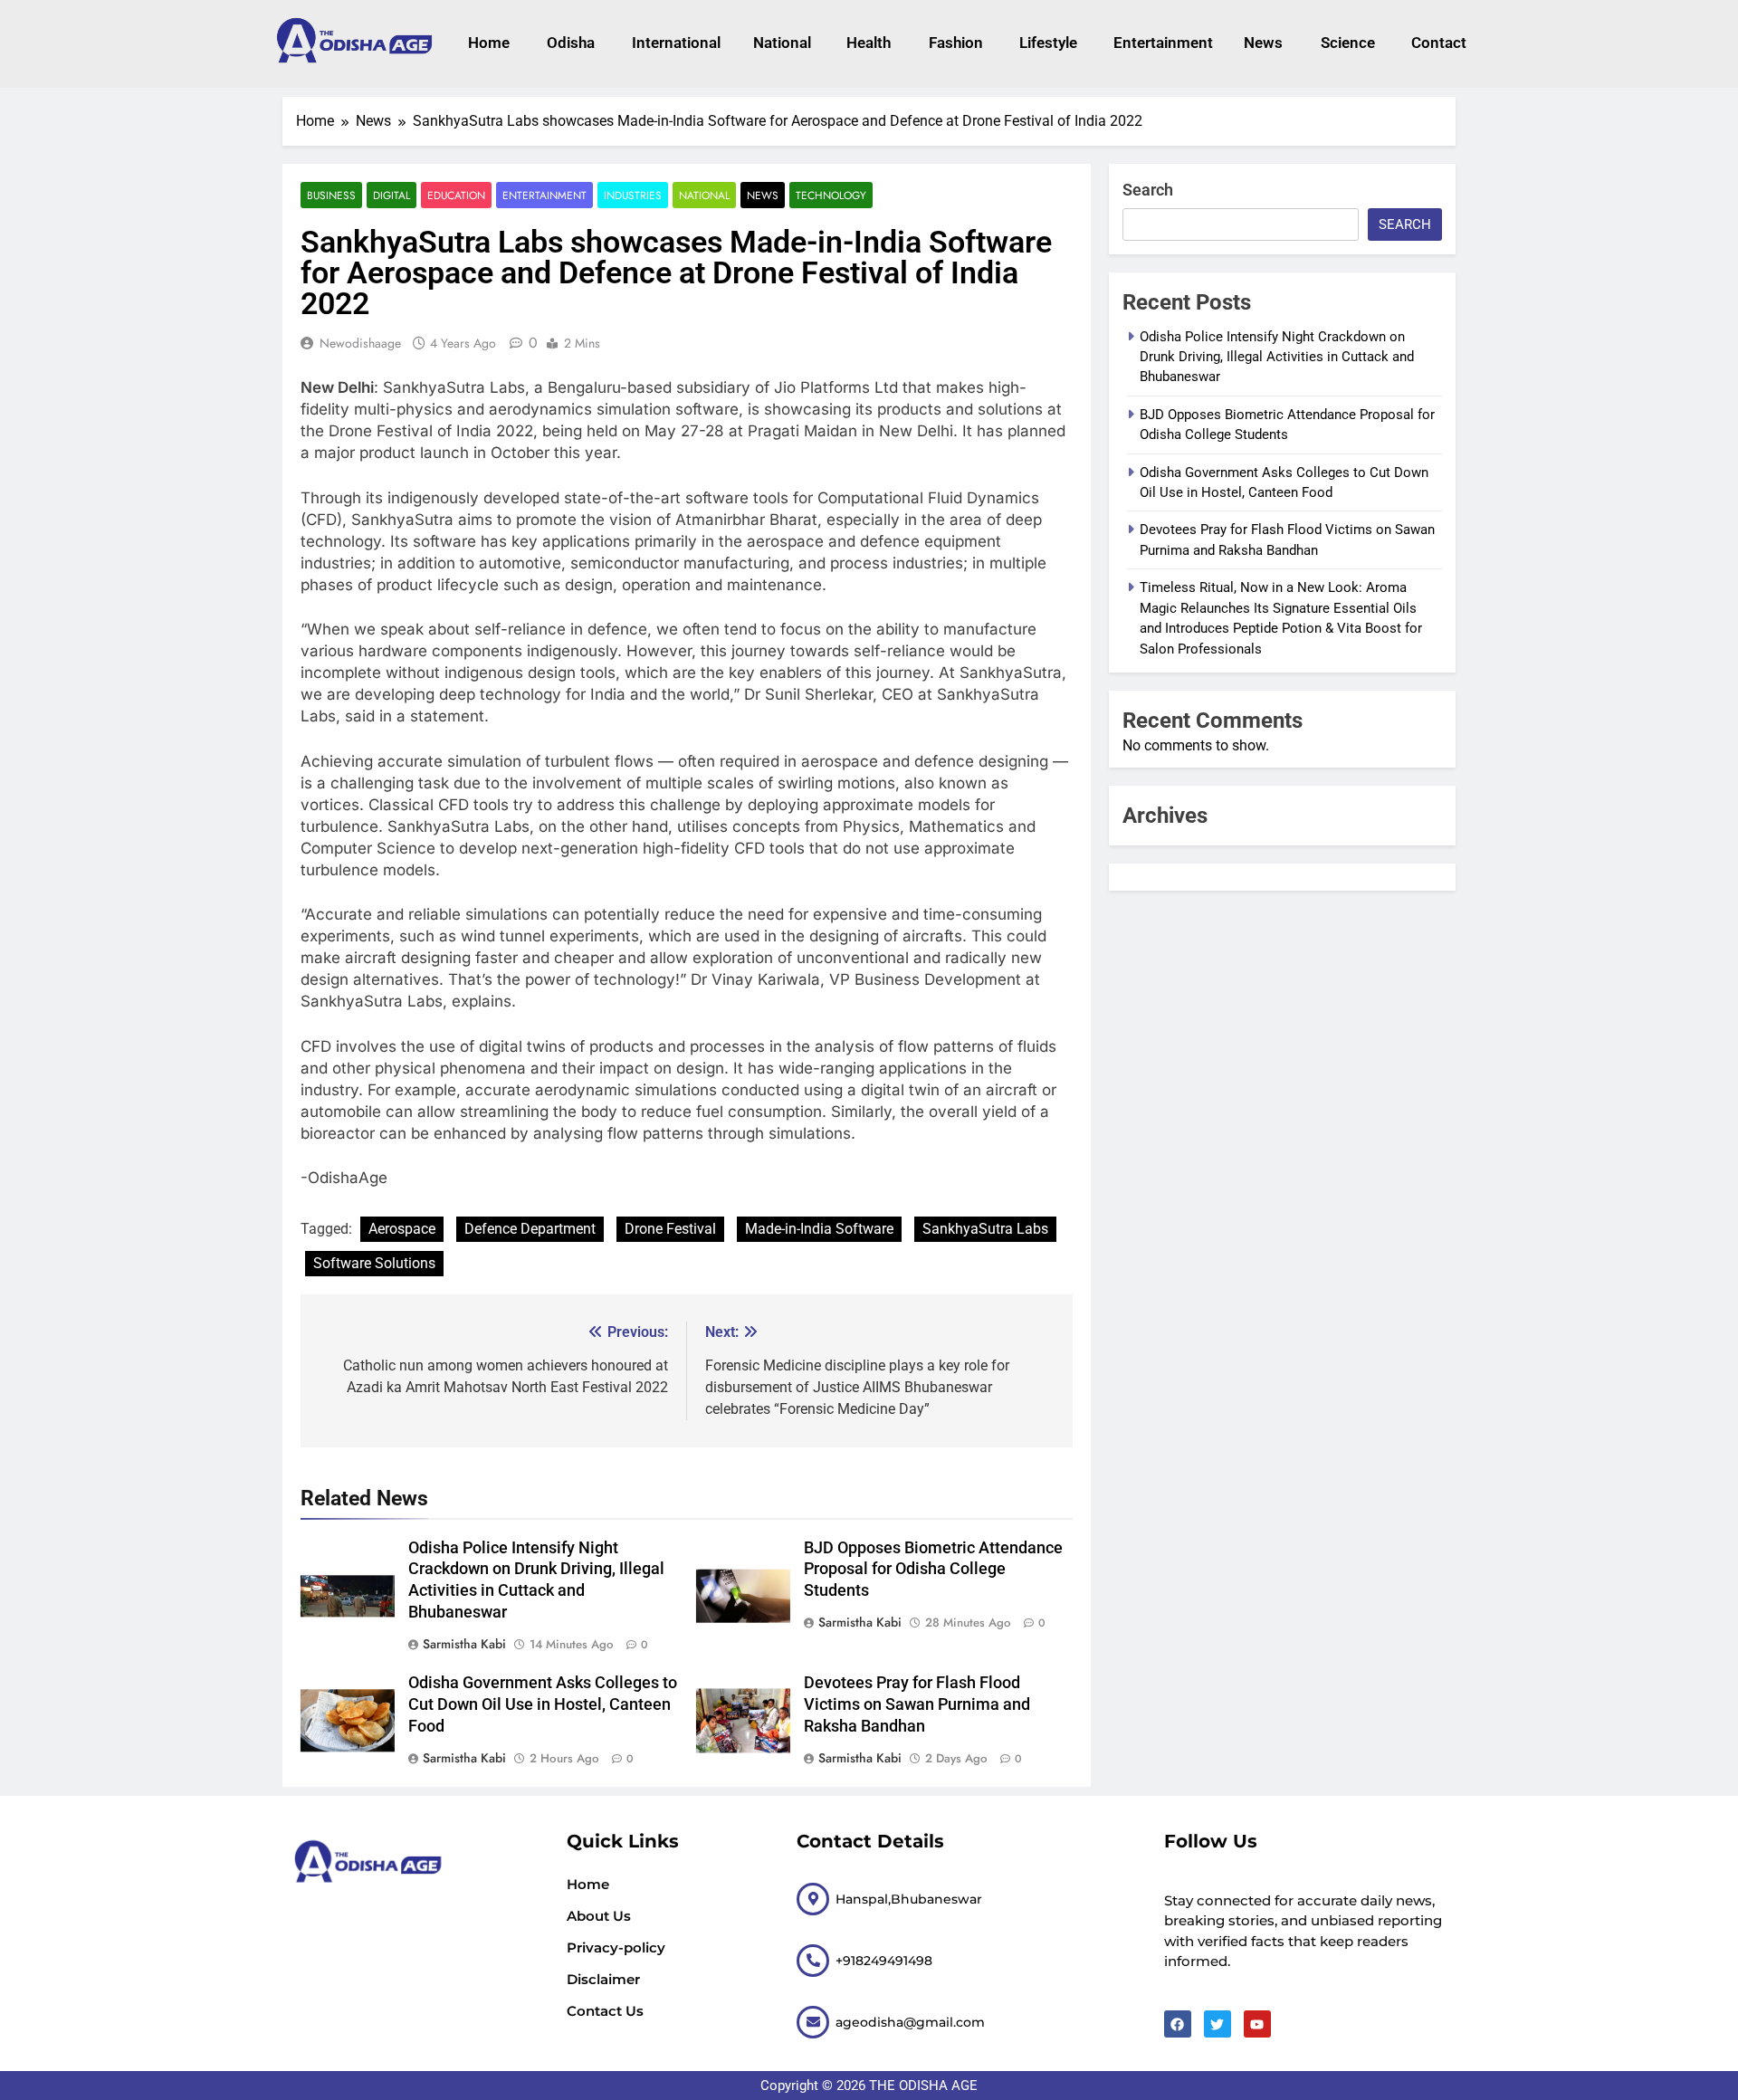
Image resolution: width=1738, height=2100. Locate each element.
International (674, 43)
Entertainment (1160, 43)
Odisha (571, 43)
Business (331, 195)
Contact (1439, 43)
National (782, 43)
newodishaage (360, 343)
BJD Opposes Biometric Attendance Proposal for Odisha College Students (933, 1570)
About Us (599, 1916)
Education (456, 195)
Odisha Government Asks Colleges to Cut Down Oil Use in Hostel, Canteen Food (543, 1704)
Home (489, 43)
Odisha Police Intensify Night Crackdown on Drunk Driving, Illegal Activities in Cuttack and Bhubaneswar (1277, 357)
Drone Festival (670, 1229)
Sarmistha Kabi (464, 1644)
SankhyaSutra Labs (985, 1229)
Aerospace (402, 1229)
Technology (831, 195)
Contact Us (605, 2011)
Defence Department (530, 1229)
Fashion (956, 43)
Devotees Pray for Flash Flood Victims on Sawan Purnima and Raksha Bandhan (917, 1704)
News (1263, 43)
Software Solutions (374, 1263)
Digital (392, 195)
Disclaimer (603, 1979)
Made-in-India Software (819, 1229)
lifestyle (1048, 43)
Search (1148, 190)
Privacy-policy (616, 1947)
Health (869, 43)
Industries (633, 195)
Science (1348, 43)
